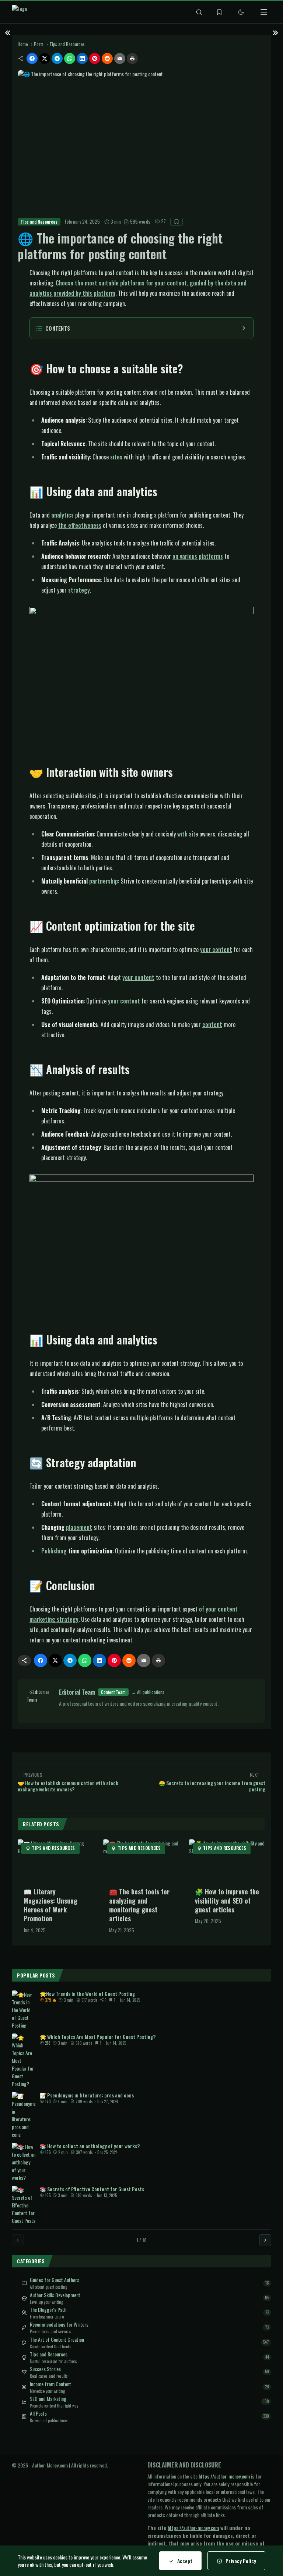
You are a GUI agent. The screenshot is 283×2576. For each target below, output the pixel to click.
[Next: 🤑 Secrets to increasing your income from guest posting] (275, 32)
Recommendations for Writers (59, 2324)
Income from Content (50, 2384)
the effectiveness (80, 525)
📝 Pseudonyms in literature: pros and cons (87, 2095)
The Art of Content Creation (57, 2339)
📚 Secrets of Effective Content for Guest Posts (92, 2189)
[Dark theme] (241, 12)
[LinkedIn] (82, 58)
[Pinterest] (95, 58)
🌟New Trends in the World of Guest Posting (87, 1994)
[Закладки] (219, 12)
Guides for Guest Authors (55, 2280)
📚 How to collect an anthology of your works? (90, 2146)
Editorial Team (77, 1692)
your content (216, 949)
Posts (39, 44)
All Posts (38, 2413)
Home (23, 44)
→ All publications (148, 1692)
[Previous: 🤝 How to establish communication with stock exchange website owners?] (8, 32)
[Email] (120, 58)
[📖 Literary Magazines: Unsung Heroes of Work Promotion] (56, 1861)
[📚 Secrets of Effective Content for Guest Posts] (24, 2205)
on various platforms (198, 556)
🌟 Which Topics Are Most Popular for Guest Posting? (98, 2037)
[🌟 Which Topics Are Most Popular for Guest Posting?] (24, 2060)
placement (79, 1527)
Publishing (54, 1551)
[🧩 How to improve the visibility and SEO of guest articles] (227, 1861)
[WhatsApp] (70, 58)
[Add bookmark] (177, 222)
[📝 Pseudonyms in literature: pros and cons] (24, 2115)
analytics (62, 515)
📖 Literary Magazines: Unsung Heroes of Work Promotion (50, 1905)
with (182, 834)
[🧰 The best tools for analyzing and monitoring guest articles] (141, 1861)
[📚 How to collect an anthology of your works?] (24, 2162)
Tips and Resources (67, 44)
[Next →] (265, 2240)
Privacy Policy (241, 2561)
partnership (104, 881)
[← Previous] (18, 2240)
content (212, 1024)
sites (116, 457)
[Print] (132, 58)
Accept (185, 2561)
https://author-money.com (224, 2476)
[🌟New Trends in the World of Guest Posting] (24, 2010)
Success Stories (45, 2369)
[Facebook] (32, 58)
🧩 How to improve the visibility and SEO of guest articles (227, 1900)
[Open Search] (199, 12)
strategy (79, 590)
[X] (45, 58)
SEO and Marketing (48, 2399)
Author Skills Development (55, 2295)
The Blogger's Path (48, 2310)
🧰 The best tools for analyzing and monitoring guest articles (139, 1905)
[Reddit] (107, 58)
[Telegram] (57, 58)
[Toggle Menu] (264, 12)
